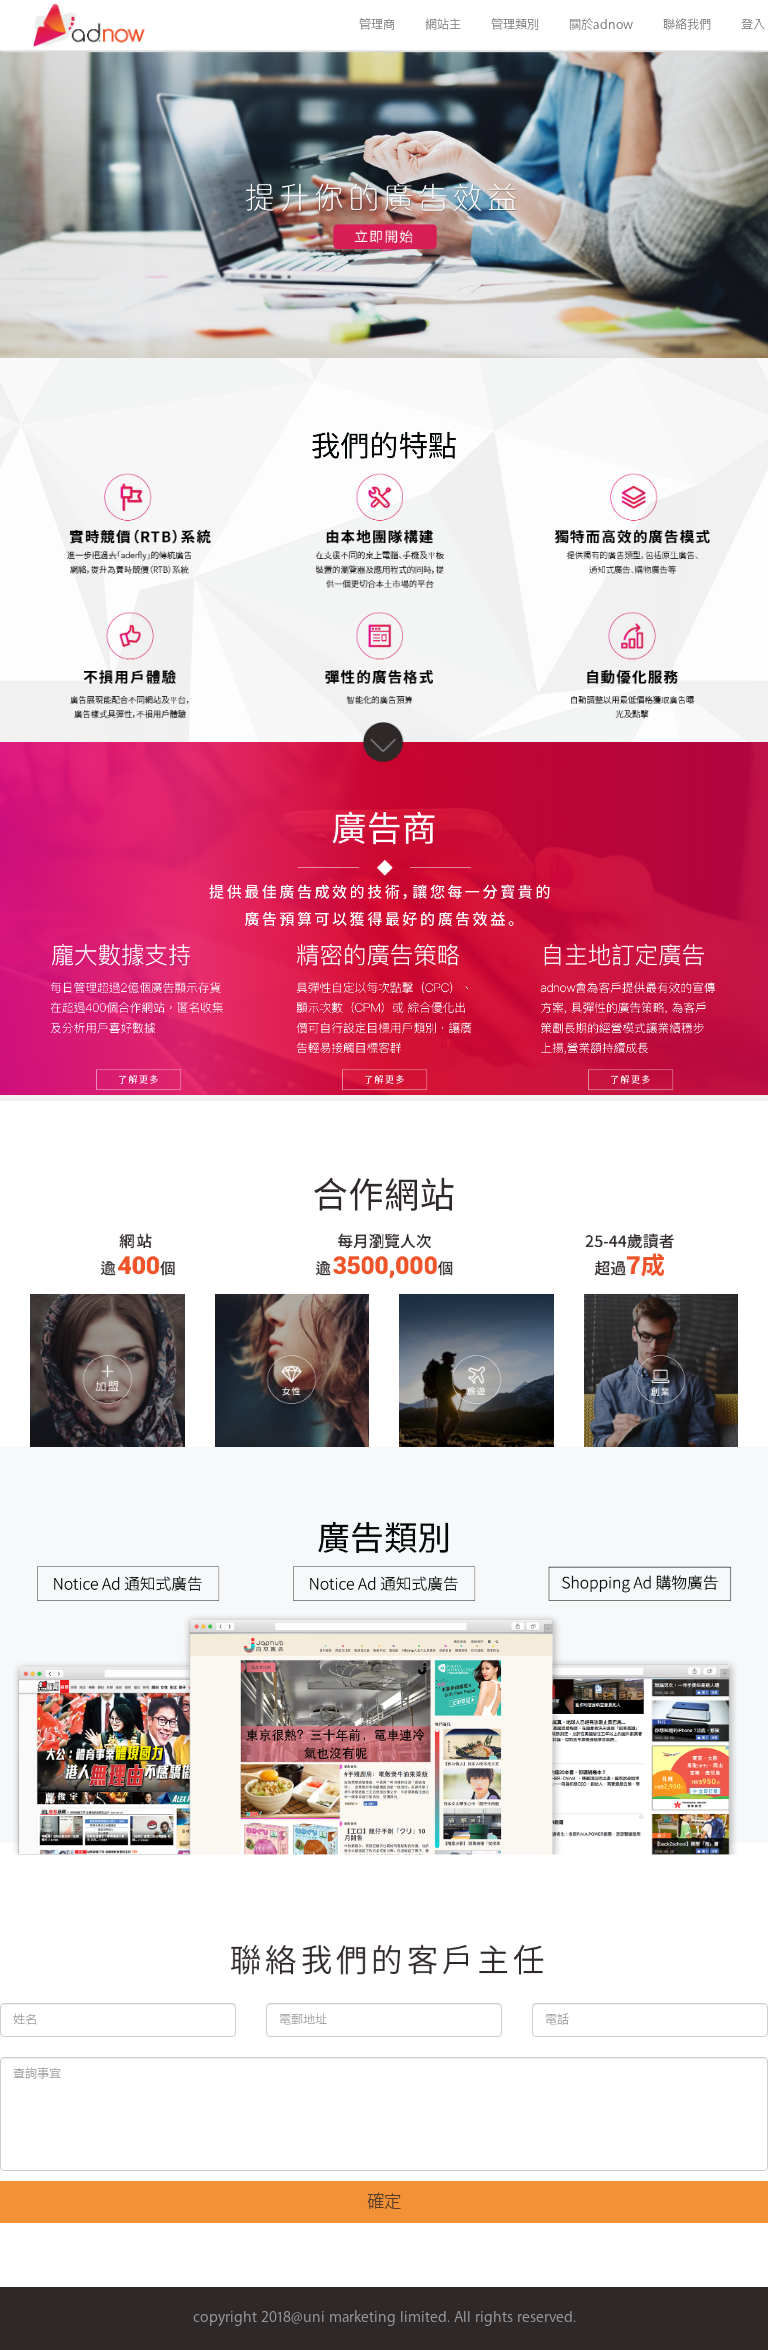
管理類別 (515, 24)
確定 (384, 2202)
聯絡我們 (687, 24)
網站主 (443, 24)
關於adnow (601, 24)
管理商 (377, 24)
